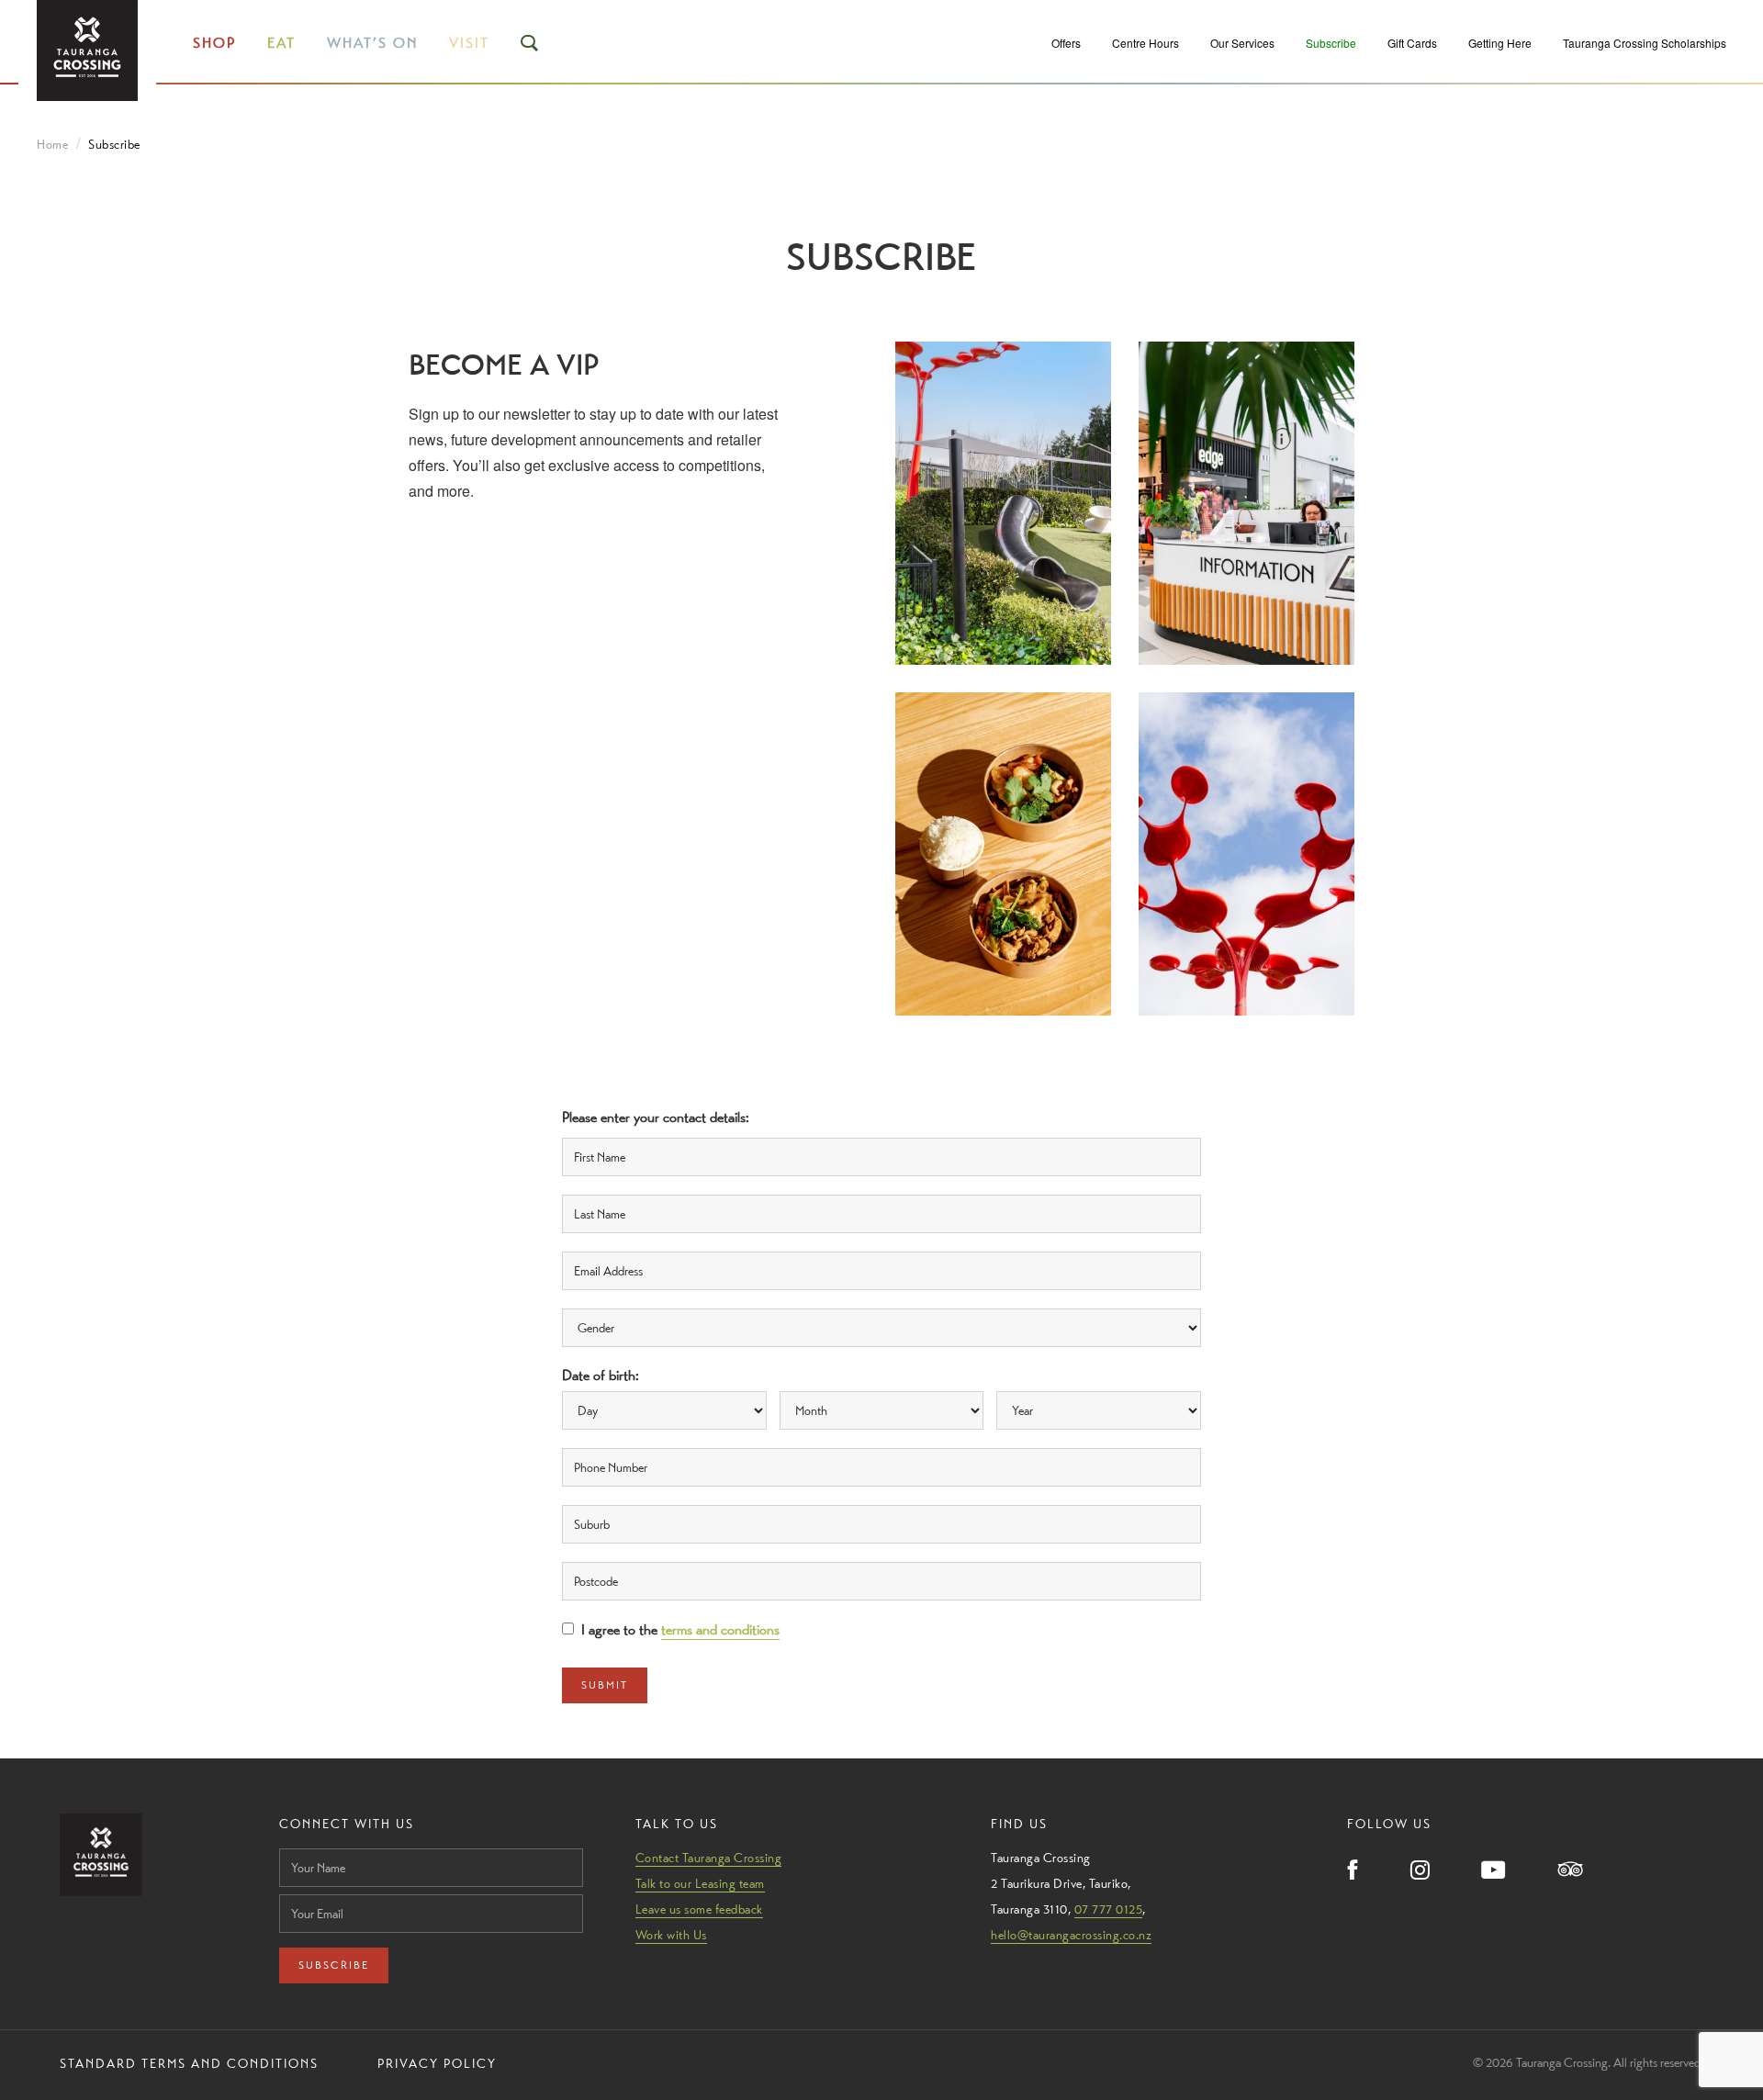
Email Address (613, 1248)
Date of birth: (603, 1375)
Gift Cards (1412, 43)
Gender (588, 1305)
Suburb (588, 1501)
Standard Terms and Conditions (189, 2063)
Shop (214, 43)
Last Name (599, 1191)
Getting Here (1500, 43)
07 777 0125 (1109, 1909)
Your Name (309, 1843)
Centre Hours (1145, 43)
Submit (605, 1685)
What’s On (372, 43)
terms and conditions (720, 1629)
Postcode (595, 1558)
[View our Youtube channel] (1494, 1871)
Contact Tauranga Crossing (709, 1858)
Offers (1066, 43)
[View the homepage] (87, 51)
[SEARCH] (531, 43)
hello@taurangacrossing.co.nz (1071, 1935)
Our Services (1242, 43)
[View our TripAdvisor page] (1571, 1871)
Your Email (308, 1889)
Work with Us (671, 1935)
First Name (600, 1134)
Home (52, 144)
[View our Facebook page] (1353, 1871)
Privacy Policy (437, 2063)
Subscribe (1331, 43)
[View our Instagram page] (1420, 1871)
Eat (281, 43)
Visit (469, 43)
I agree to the (680, 1629)
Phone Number (615, 1444)
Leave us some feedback (699, 1909)
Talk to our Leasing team (700, 1883)
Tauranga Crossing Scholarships (1645, 43)
